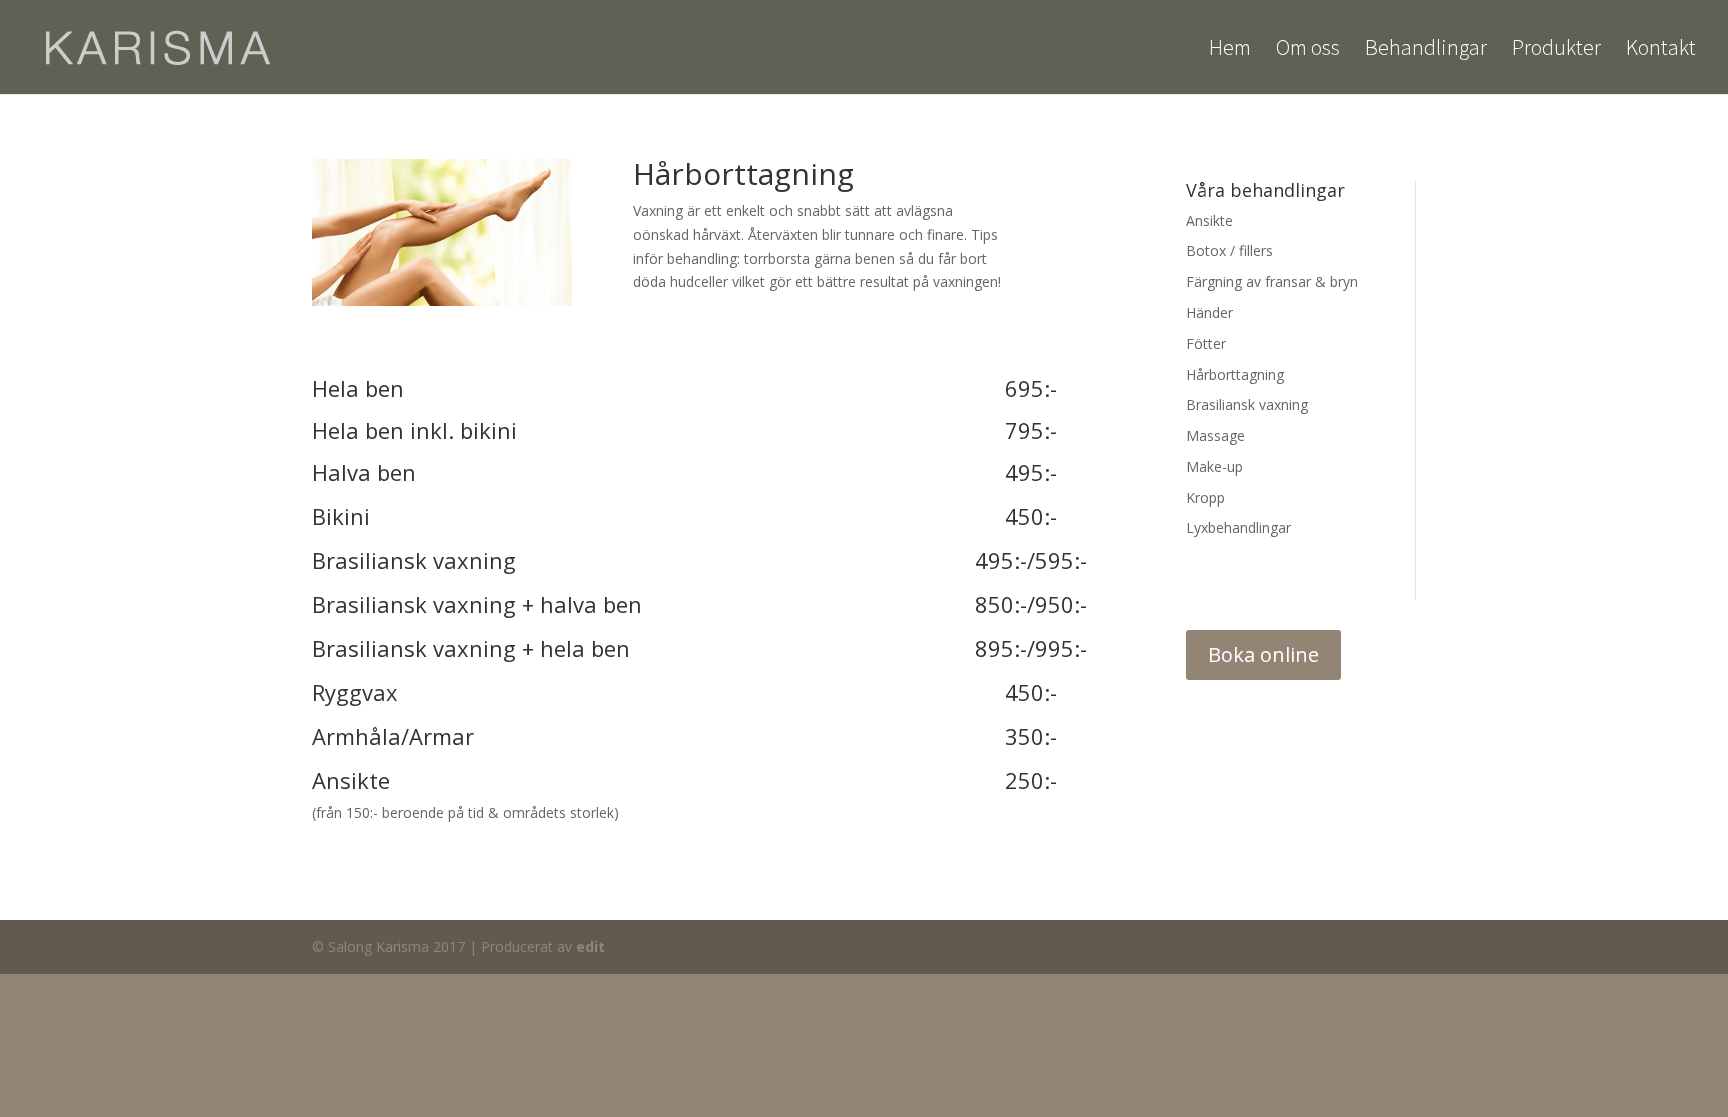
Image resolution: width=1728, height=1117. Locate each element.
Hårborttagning (1235, 374)
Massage (1215, 435)
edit (590, 946)
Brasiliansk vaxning (1247, 404)
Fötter (1206, 343)
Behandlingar (1426, 50)
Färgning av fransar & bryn (1272, 281)
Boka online (1263, 654)
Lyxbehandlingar (1238, 527)
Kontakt (1661, 50)
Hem (1230, 50)
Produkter (1556, 50)
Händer (1209, 312)
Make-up (1214, 466)
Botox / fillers (1229, 250)
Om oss (1308, 50)
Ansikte (1209, 220)
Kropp (1205, 497)
